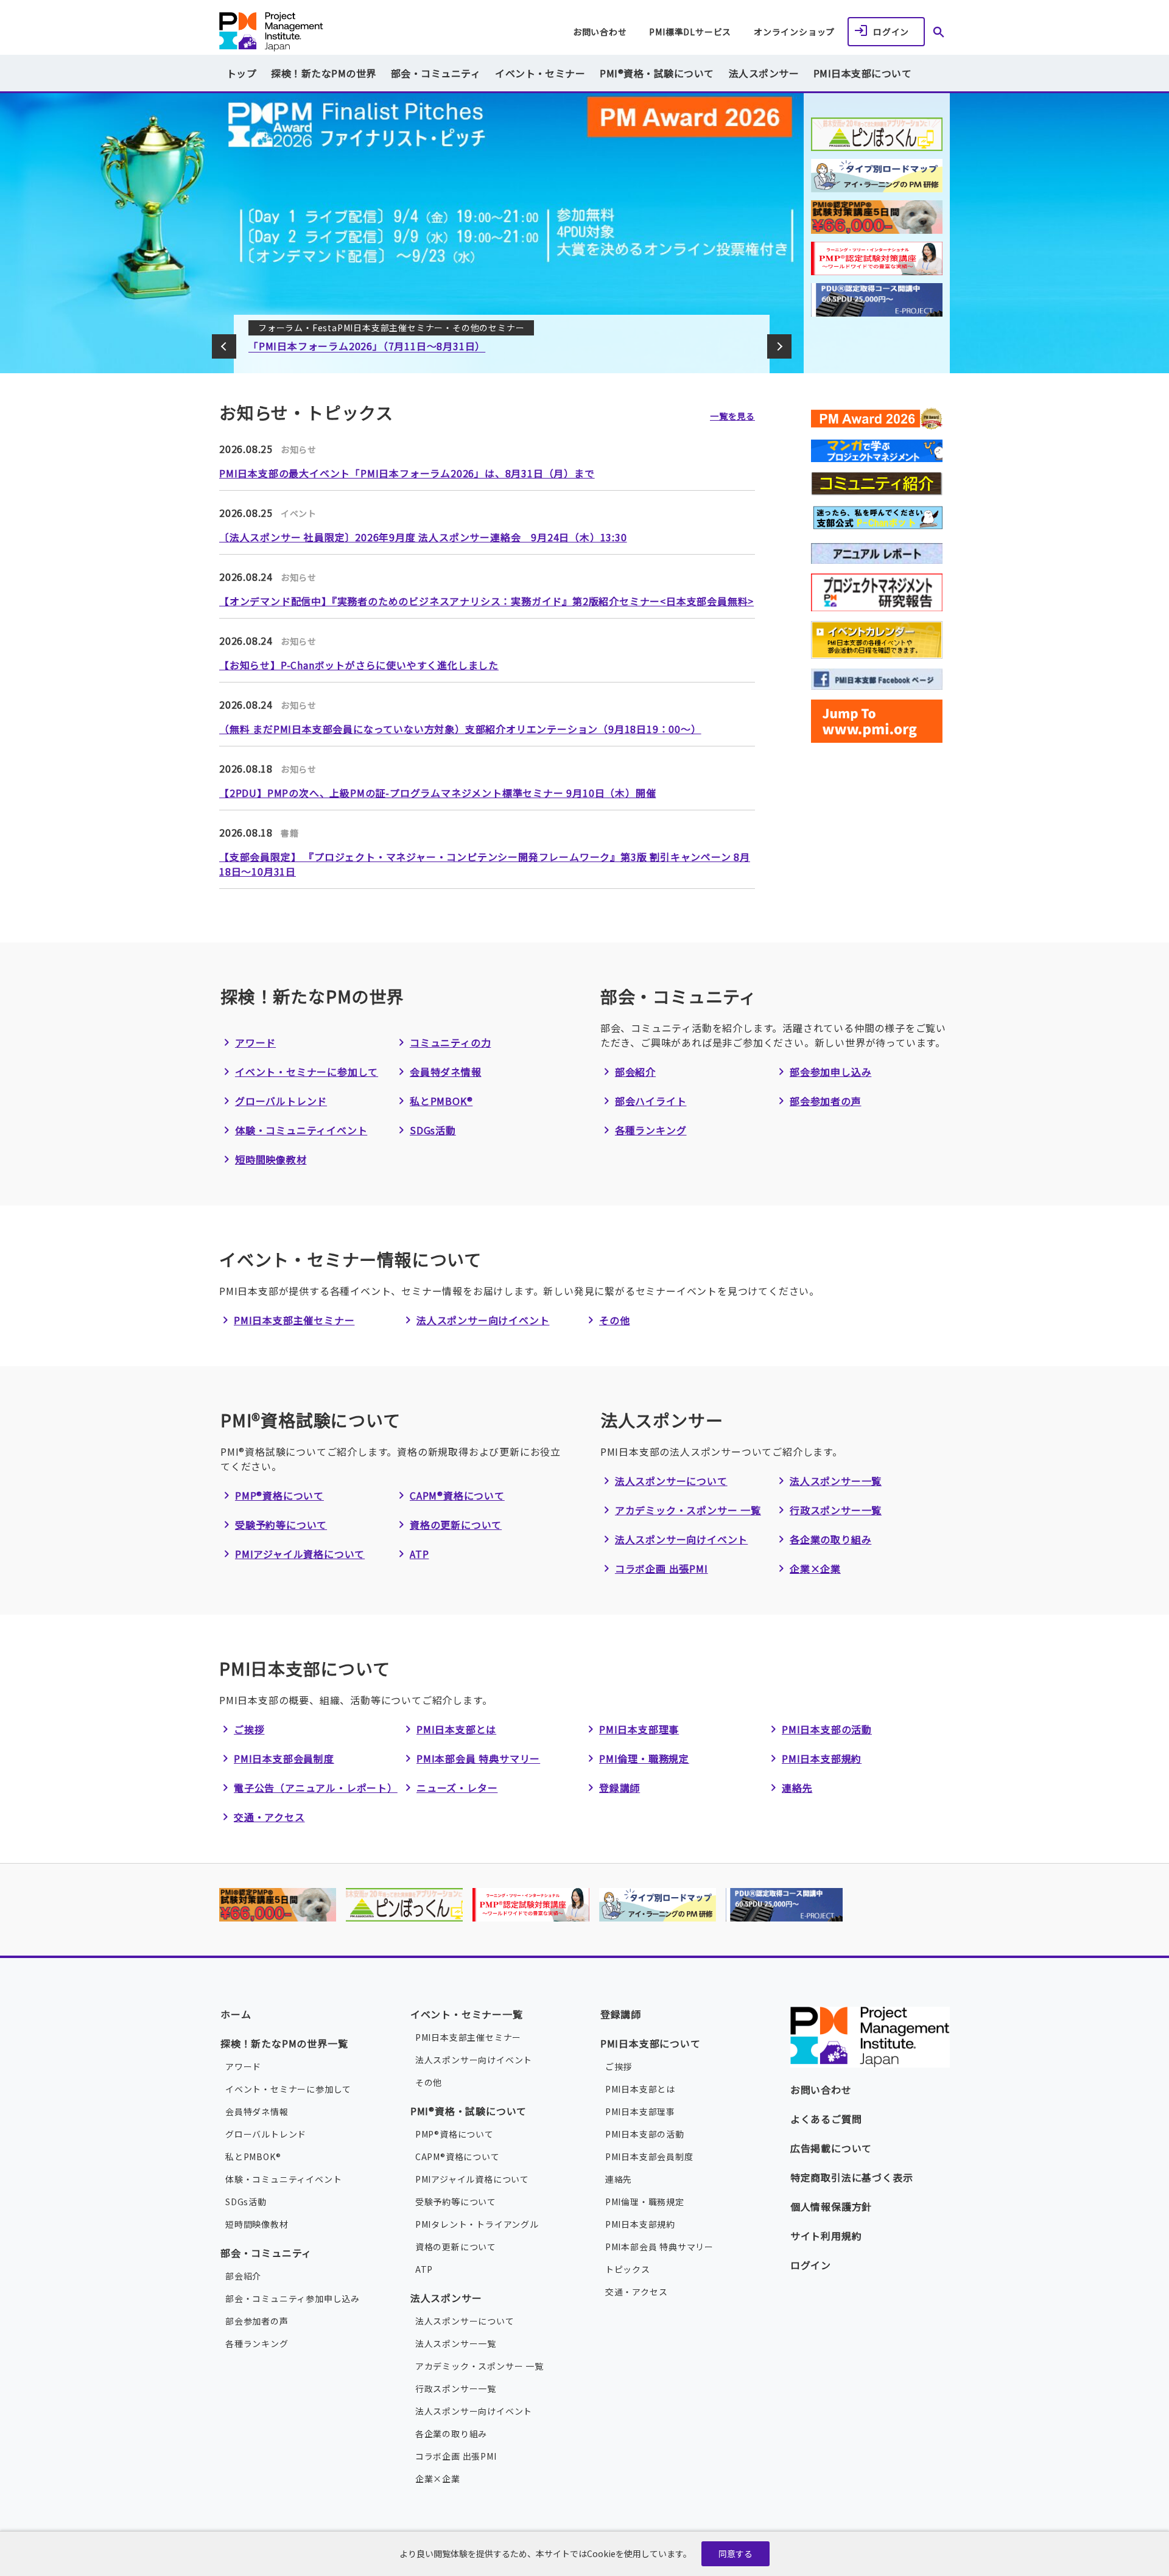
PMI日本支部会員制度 (284, 1758)
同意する (735, 2553)
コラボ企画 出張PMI (662, 1568)
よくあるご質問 (826, 2119)
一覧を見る (732, 416)
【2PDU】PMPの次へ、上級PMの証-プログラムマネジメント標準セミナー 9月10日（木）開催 (437, 793)
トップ (241, 73)
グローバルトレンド (281, 1101)
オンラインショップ (794, 32)
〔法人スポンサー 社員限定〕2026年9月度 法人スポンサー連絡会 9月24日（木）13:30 (423, 537)
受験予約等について (281, 1525)
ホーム (236, 2014)
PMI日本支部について (651, 2043)
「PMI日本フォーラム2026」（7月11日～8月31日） (367, 346)
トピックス (628, 2269)
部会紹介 (635, 1072)
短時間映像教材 (271, 1159)
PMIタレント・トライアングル (477, 2224)
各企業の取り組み (830, 1539)
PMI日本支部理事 (639, 1729)
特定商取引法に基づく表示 (852, 2177)
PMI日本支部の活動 (827, 1729)
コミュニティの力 (450, 1042)
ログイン (891, 32)
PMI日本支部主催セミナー (294, 1320)
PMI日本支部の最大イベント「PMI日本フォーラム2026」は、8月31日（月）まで (407, 473)
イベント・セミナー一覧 (467, 2014)
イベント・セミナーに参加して (307, 1072)
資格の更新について (456, 1525)
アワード (255, 1042)
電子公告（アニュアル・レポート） (316, 1788)
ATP (419, 1554)
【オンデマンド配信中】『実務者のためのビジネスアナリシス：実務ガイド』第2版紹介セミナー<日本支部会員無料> (486, 601)
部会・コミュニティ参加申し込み (293, 2298)
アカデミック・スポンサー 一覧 (688, 1510)
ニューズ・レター (457, 1788)
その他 (614, 1320)
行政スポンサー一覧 (836, 1510)
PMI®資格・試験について (469, 2111)
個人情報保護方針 (831, 2206)
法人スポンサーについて (671, 1481)
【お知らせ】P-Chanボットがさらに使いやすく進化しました (359, 665)
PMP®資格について (279, 1495)
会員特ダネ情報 (446, 1072)
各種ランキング (651, 1130)
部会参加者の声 (826, 1101)
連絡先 (797, 1788)
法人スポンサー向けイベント (483, 1320)
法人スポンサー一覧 (836, 1481)
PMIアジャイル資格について (300, 1554)
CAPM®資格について (457, 1495)
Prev (224, 346)
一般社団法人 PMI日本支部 (321, 32)
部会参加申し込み (830, 1072)
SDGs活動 (433, 1130)
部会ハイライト (651, 1101)
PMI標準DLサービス (690, 32)
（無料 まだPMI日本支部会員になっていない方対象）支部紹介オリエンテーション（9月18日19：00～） (460, 729)
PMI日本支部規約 (822, 1758)
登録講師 (620, 1788)
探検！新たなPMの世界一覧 (284, 2043)
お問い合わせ (600, 32)
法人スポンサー (446, 2298)
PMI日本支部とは (456, 1729)
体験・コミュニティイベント (301, 1130)
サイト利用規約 (826, 2236)
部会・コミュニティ (266, 2253)
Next (779, 346)
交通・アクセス (269, 1817)
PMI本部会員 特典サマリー (478, 1758)
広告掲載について (831, 2148)
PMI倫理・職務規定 (644, 1758)
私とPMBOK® (441, 1101)
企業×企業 (815, 1568)
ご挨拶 (249, 1729)
